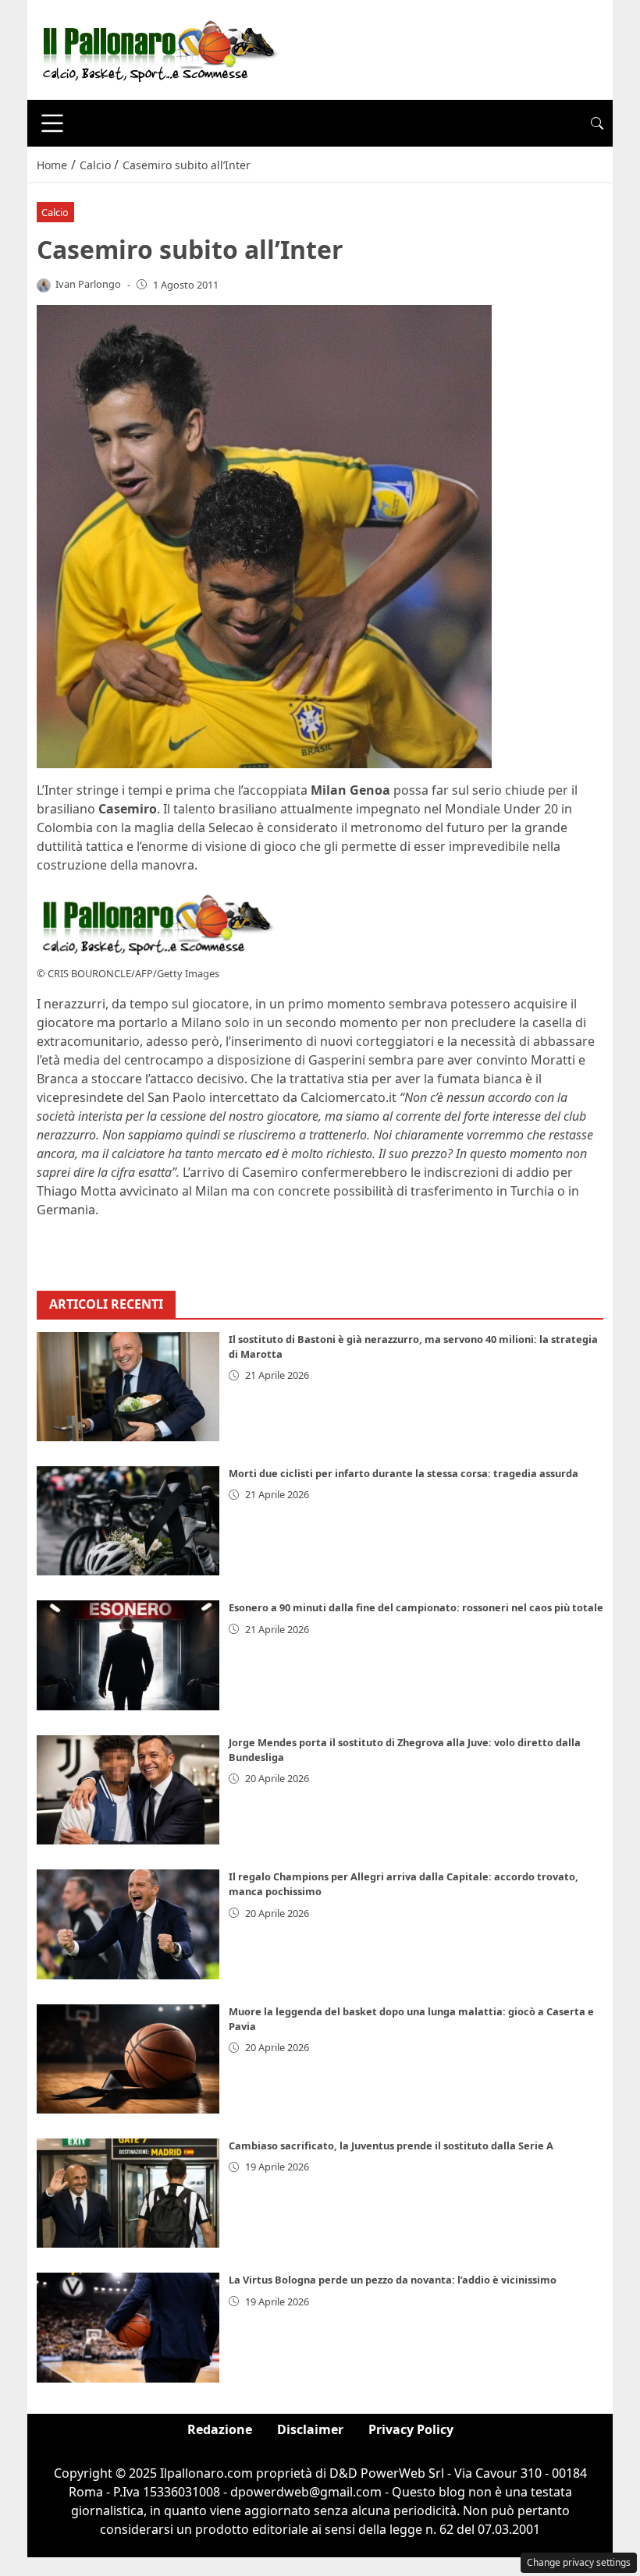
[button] (597, 123)
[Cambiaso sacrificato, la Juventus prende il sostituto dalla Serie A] (128, 2193)
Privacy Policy (411, 2429)
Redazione (220, 2429)
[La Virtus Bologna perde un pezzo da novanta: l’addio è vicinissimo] (128, 2327)
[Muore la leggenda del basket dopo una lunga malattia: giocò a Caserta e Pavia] (128, 2059)
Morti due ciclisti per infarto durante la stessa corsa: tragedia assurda (404, 1473)
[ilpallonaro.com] (157, 48)
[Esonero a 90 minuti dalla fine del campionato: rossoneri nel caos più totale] (128, 1655)
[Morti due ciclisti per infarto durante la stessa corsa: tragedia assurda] (128, 1521)
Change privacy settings (579, 2562)
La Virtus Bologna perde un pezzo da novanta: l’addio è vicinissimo (393, 2280)
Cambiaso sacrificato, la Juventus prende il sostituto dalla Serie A (391, 2145)
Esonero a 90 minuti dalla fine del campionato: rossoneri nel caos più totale (416, 1607)
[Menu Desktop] (52, 123)
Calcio (55, 212)
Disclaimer (310, 2429)
